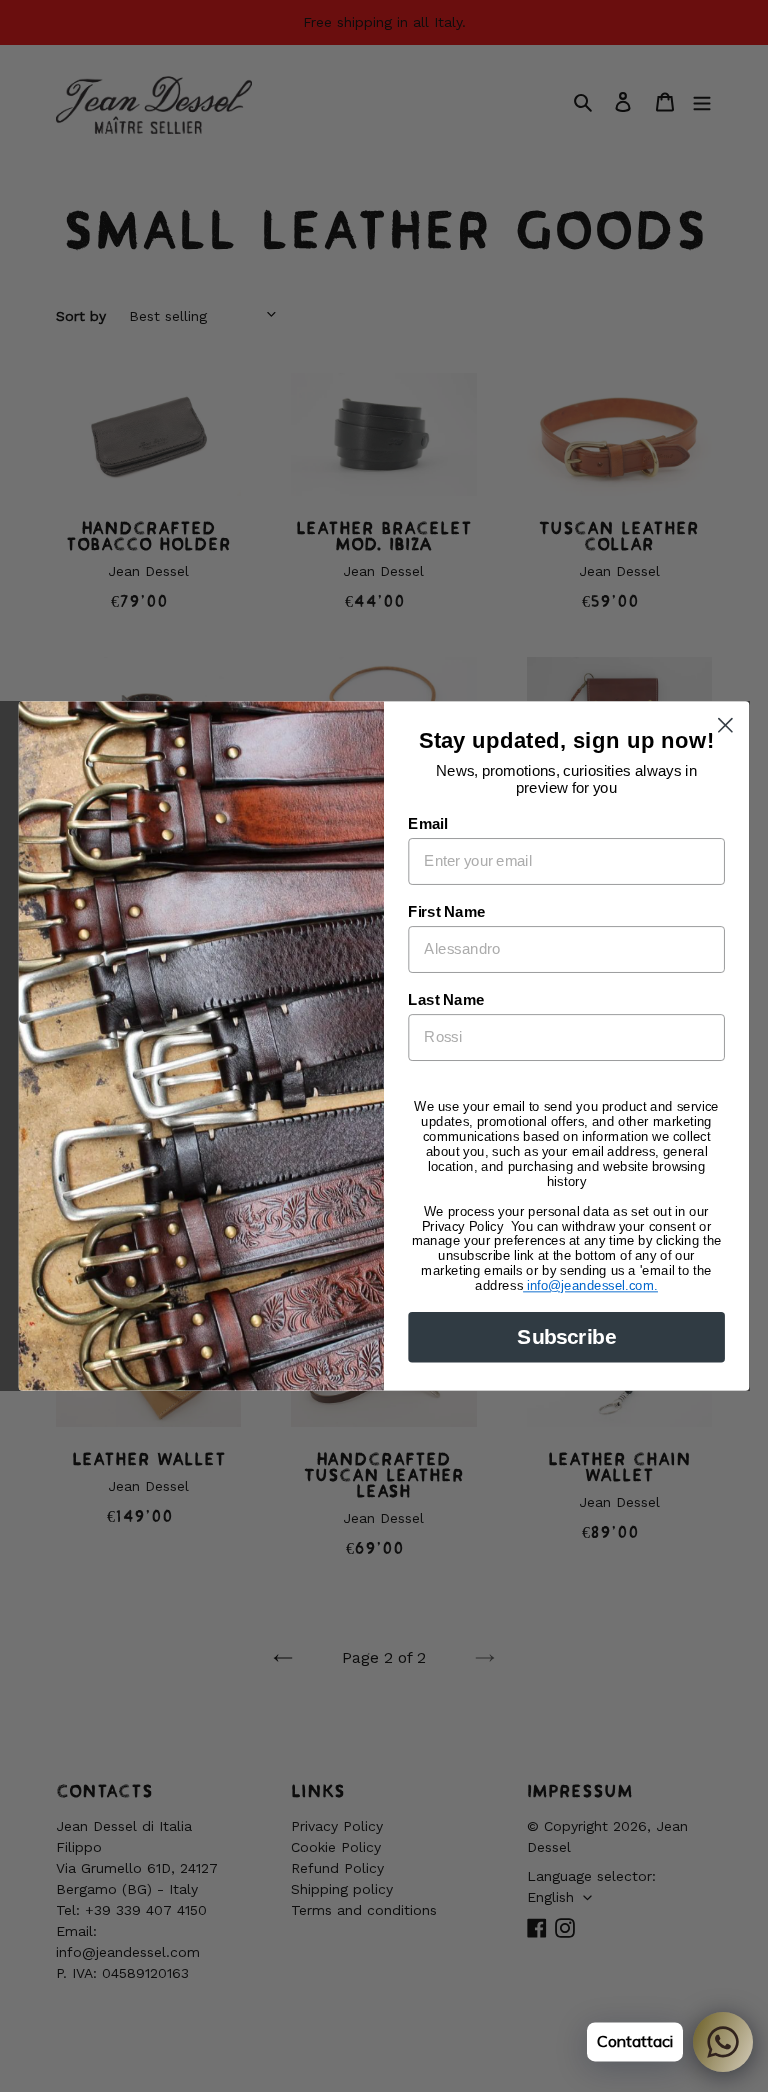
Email (427, 824)
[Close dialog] (725, 725)
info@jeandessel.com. (590, 1285)
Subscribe (566, 1336)
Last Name (446, 1000)
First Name (446, 912)
